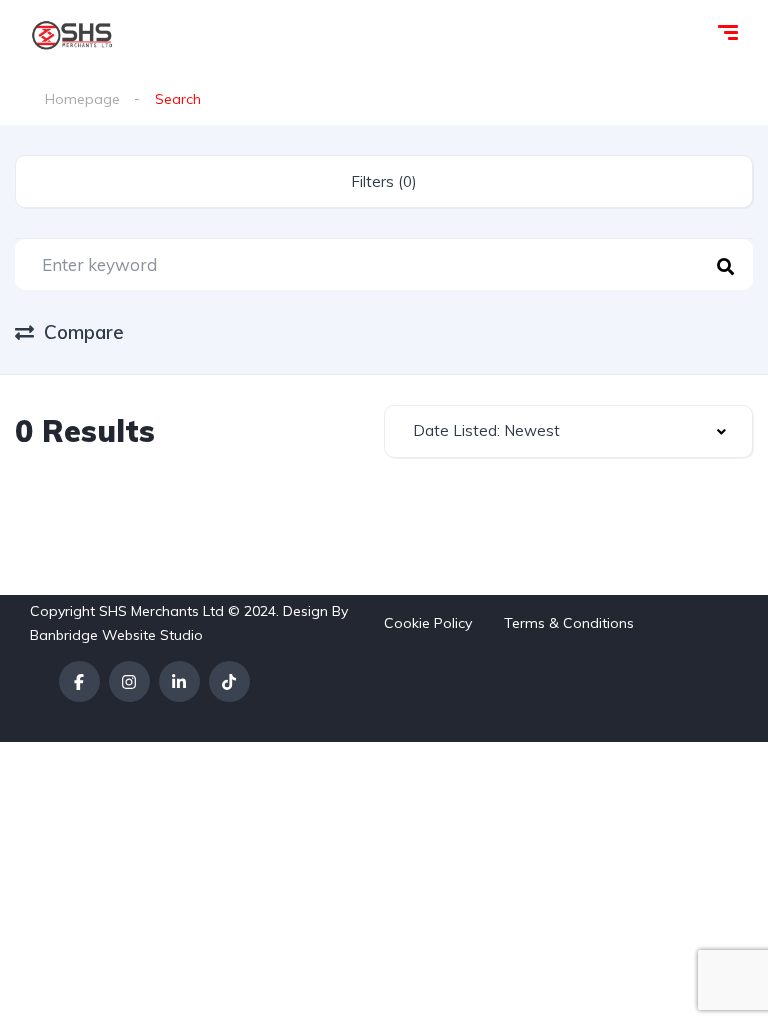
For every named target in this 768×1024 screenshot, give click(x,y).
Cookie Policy (428, 623)
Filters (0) (384, 181)
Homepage (82, 99)
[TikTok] (229, 681)
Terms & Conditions (569, 623)
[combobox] (568, 431)
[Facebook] (79, 681)
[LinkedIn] (179, 681)
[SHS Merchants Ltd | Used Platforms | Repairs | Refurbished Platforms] (72, 35)
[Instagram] (129, 681)
